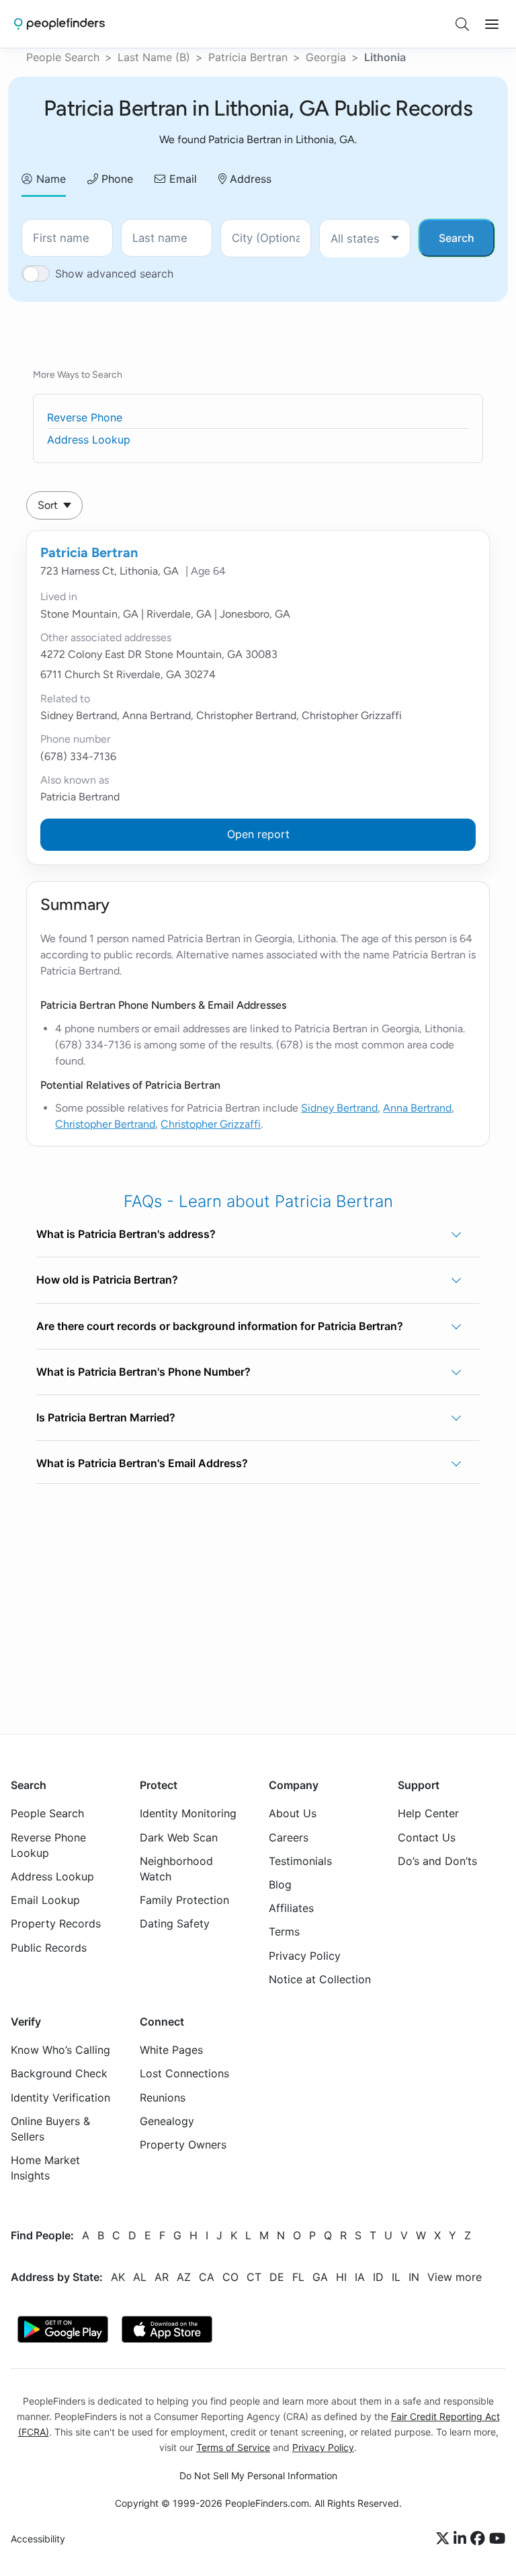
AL (140, 2277)
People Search (63, 57)
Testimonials (300, 1861)
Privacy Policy (305, 1956)
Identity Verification (60, 2097)
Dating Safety (175, 1924)
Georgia (326, 57)
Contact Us (427, 1837)
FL (298, 2277)
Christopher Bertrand (105, 1124)
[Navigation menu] (492, 24)
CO (230, 2277)
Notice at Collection (320, 1979)
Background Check (59, 2074)
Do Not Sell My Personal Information (258, 2476)
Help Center (428, 1814)
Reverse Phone (85, 417)
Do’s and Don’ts (437, 1861)
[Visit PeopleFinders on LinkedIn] (462, 2539)
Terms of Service (233, 2447)
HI (341, 2277)
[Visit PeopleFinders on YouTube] (497, 2539)
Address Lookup (89, 440)
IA (360, 2277)
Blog (280, 1884)
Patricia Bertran (248, 57)
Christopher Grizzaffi (211, 1124)
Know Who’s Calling (60, 2050)
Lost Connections (184, 2074)
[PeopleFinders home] (59, 24)
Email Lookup (45, 1901)
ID (378, 2277)
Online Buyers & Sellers (50, 2129)
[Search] (462, 24)
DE (277, 2277)
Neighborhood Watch (176, 1869)
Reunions (163, 2097)
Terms (284, 1932)
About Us (293, 1814)
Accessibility (38, 2539)
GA (320, 2277)
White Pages (171, 2050)
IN (414, 2277)
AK (118, 2277)
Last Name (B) (154, 57)
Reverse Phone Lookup (48, 1845)
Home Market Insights (45, 2168)
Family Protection (184, 1901)
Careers (289, 1837)
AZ (184, 2277)
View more (455, 2277)
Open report (258, 834)
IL (396, 2277)
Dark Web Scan (179, 1837)
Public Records (49, 1948)
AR (162, 2277)
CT (254, 2277)
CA (207, 2277)
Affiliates (291, 1909)
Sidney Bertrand (339, 1108)
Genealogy (167, 2121)
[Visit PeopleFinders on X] (445, 2539)
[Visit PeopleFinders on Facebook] (480, 2539)
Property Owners (183, 2145)
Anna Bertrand (417, 1108)
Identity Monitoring (188, 1814)
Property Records (56, 1924)
